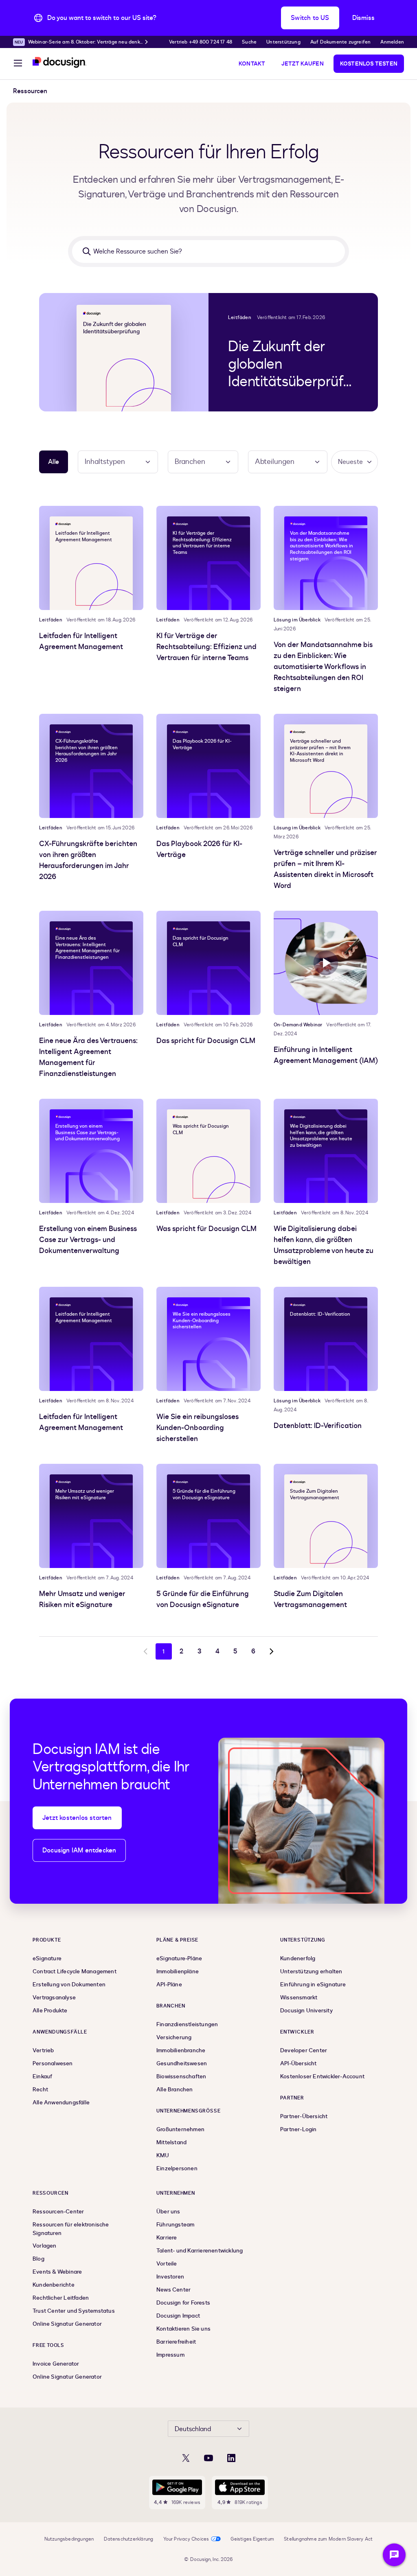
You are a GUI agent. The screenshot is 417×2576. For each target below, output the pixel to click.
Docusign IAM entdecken (79, 1850)
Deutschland (193, 2429)
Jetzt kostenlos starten (77, 1818)
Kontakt (252, 64)
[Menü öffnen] (18, 64)
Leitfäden (240, 317)
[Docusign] (59, 62)
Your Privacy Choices (186, 2539)
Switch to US (310, 18)
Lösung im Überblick (297, 620)
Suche (249, 42)
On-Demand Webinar (298, 1025)
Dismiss (363, 18)
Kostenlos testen (369, 64)
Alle (54, 462)
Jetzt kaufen (302, 64)
